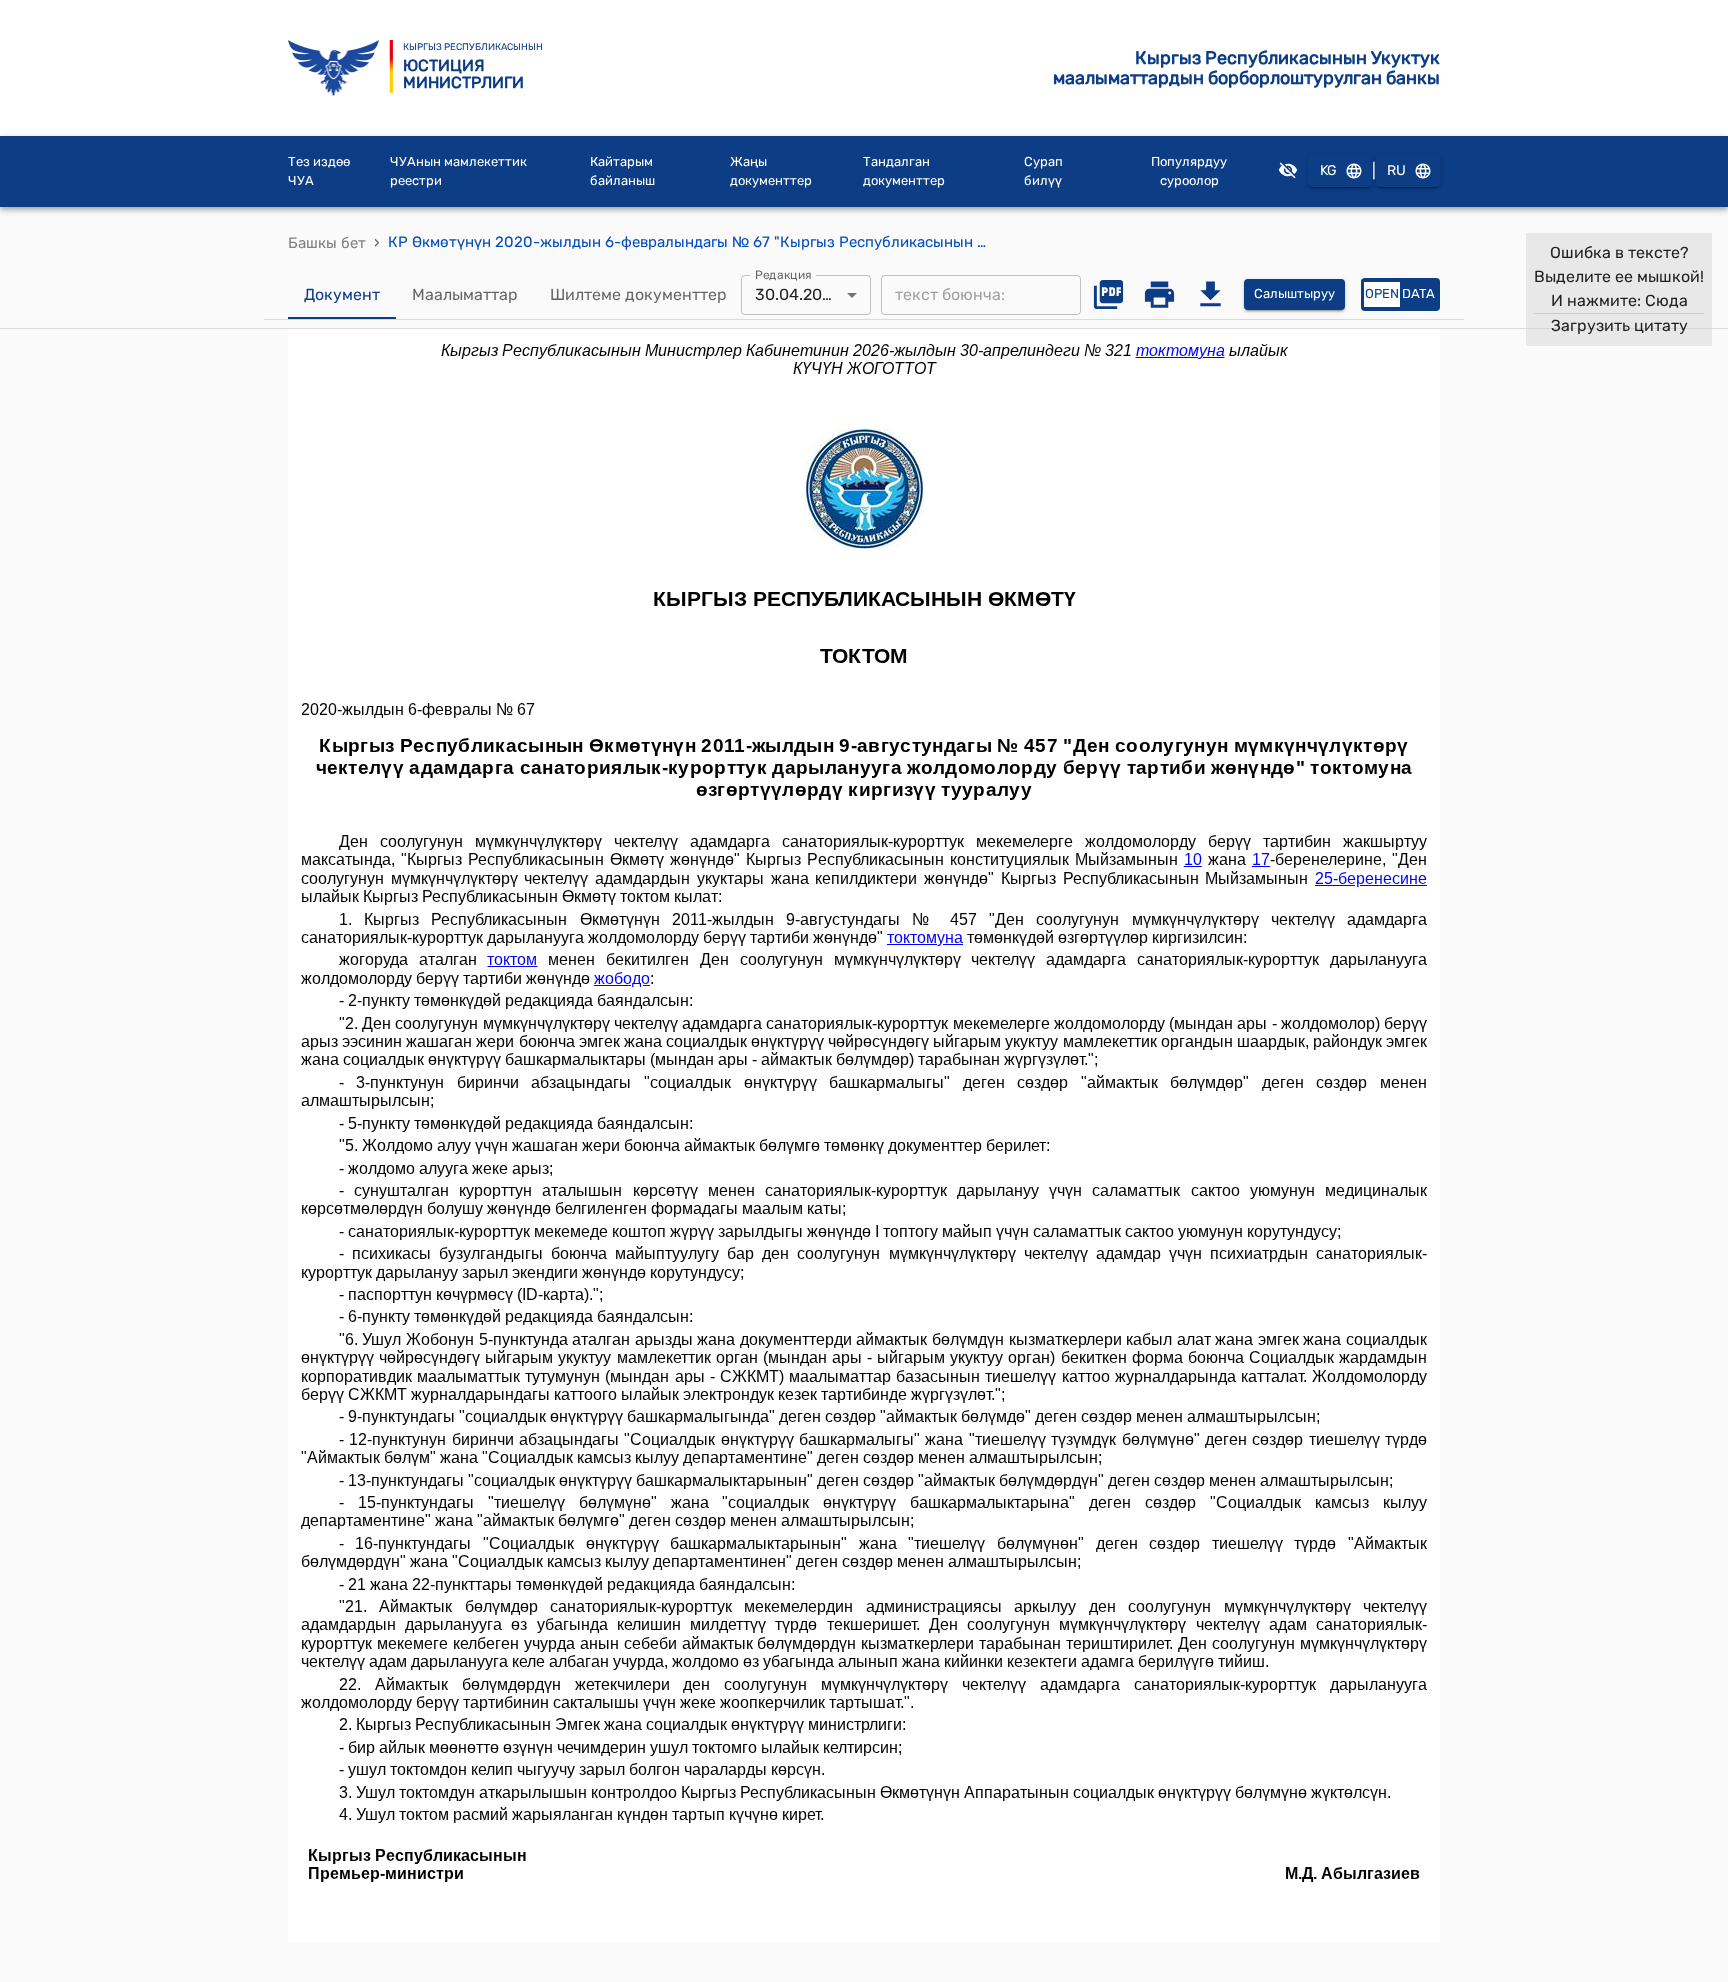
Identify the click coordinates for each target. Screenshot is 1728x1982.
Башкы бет (327, 243)
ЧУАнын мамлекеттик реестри (458, 171)
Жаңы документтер (771, 171)
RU (1396, 170)
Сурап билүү (1043, 171)
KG (1328, 170)
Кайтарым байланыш (622, 171)
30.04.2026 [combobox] (798, 294)
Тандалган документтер (904, 171)
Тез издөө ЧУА (319, 171)
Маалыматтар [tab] (465, 294)
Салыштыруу (1294, 293)
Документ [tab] (342, 294)
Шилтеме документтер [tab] (638, 294)
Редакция (783, 274)
